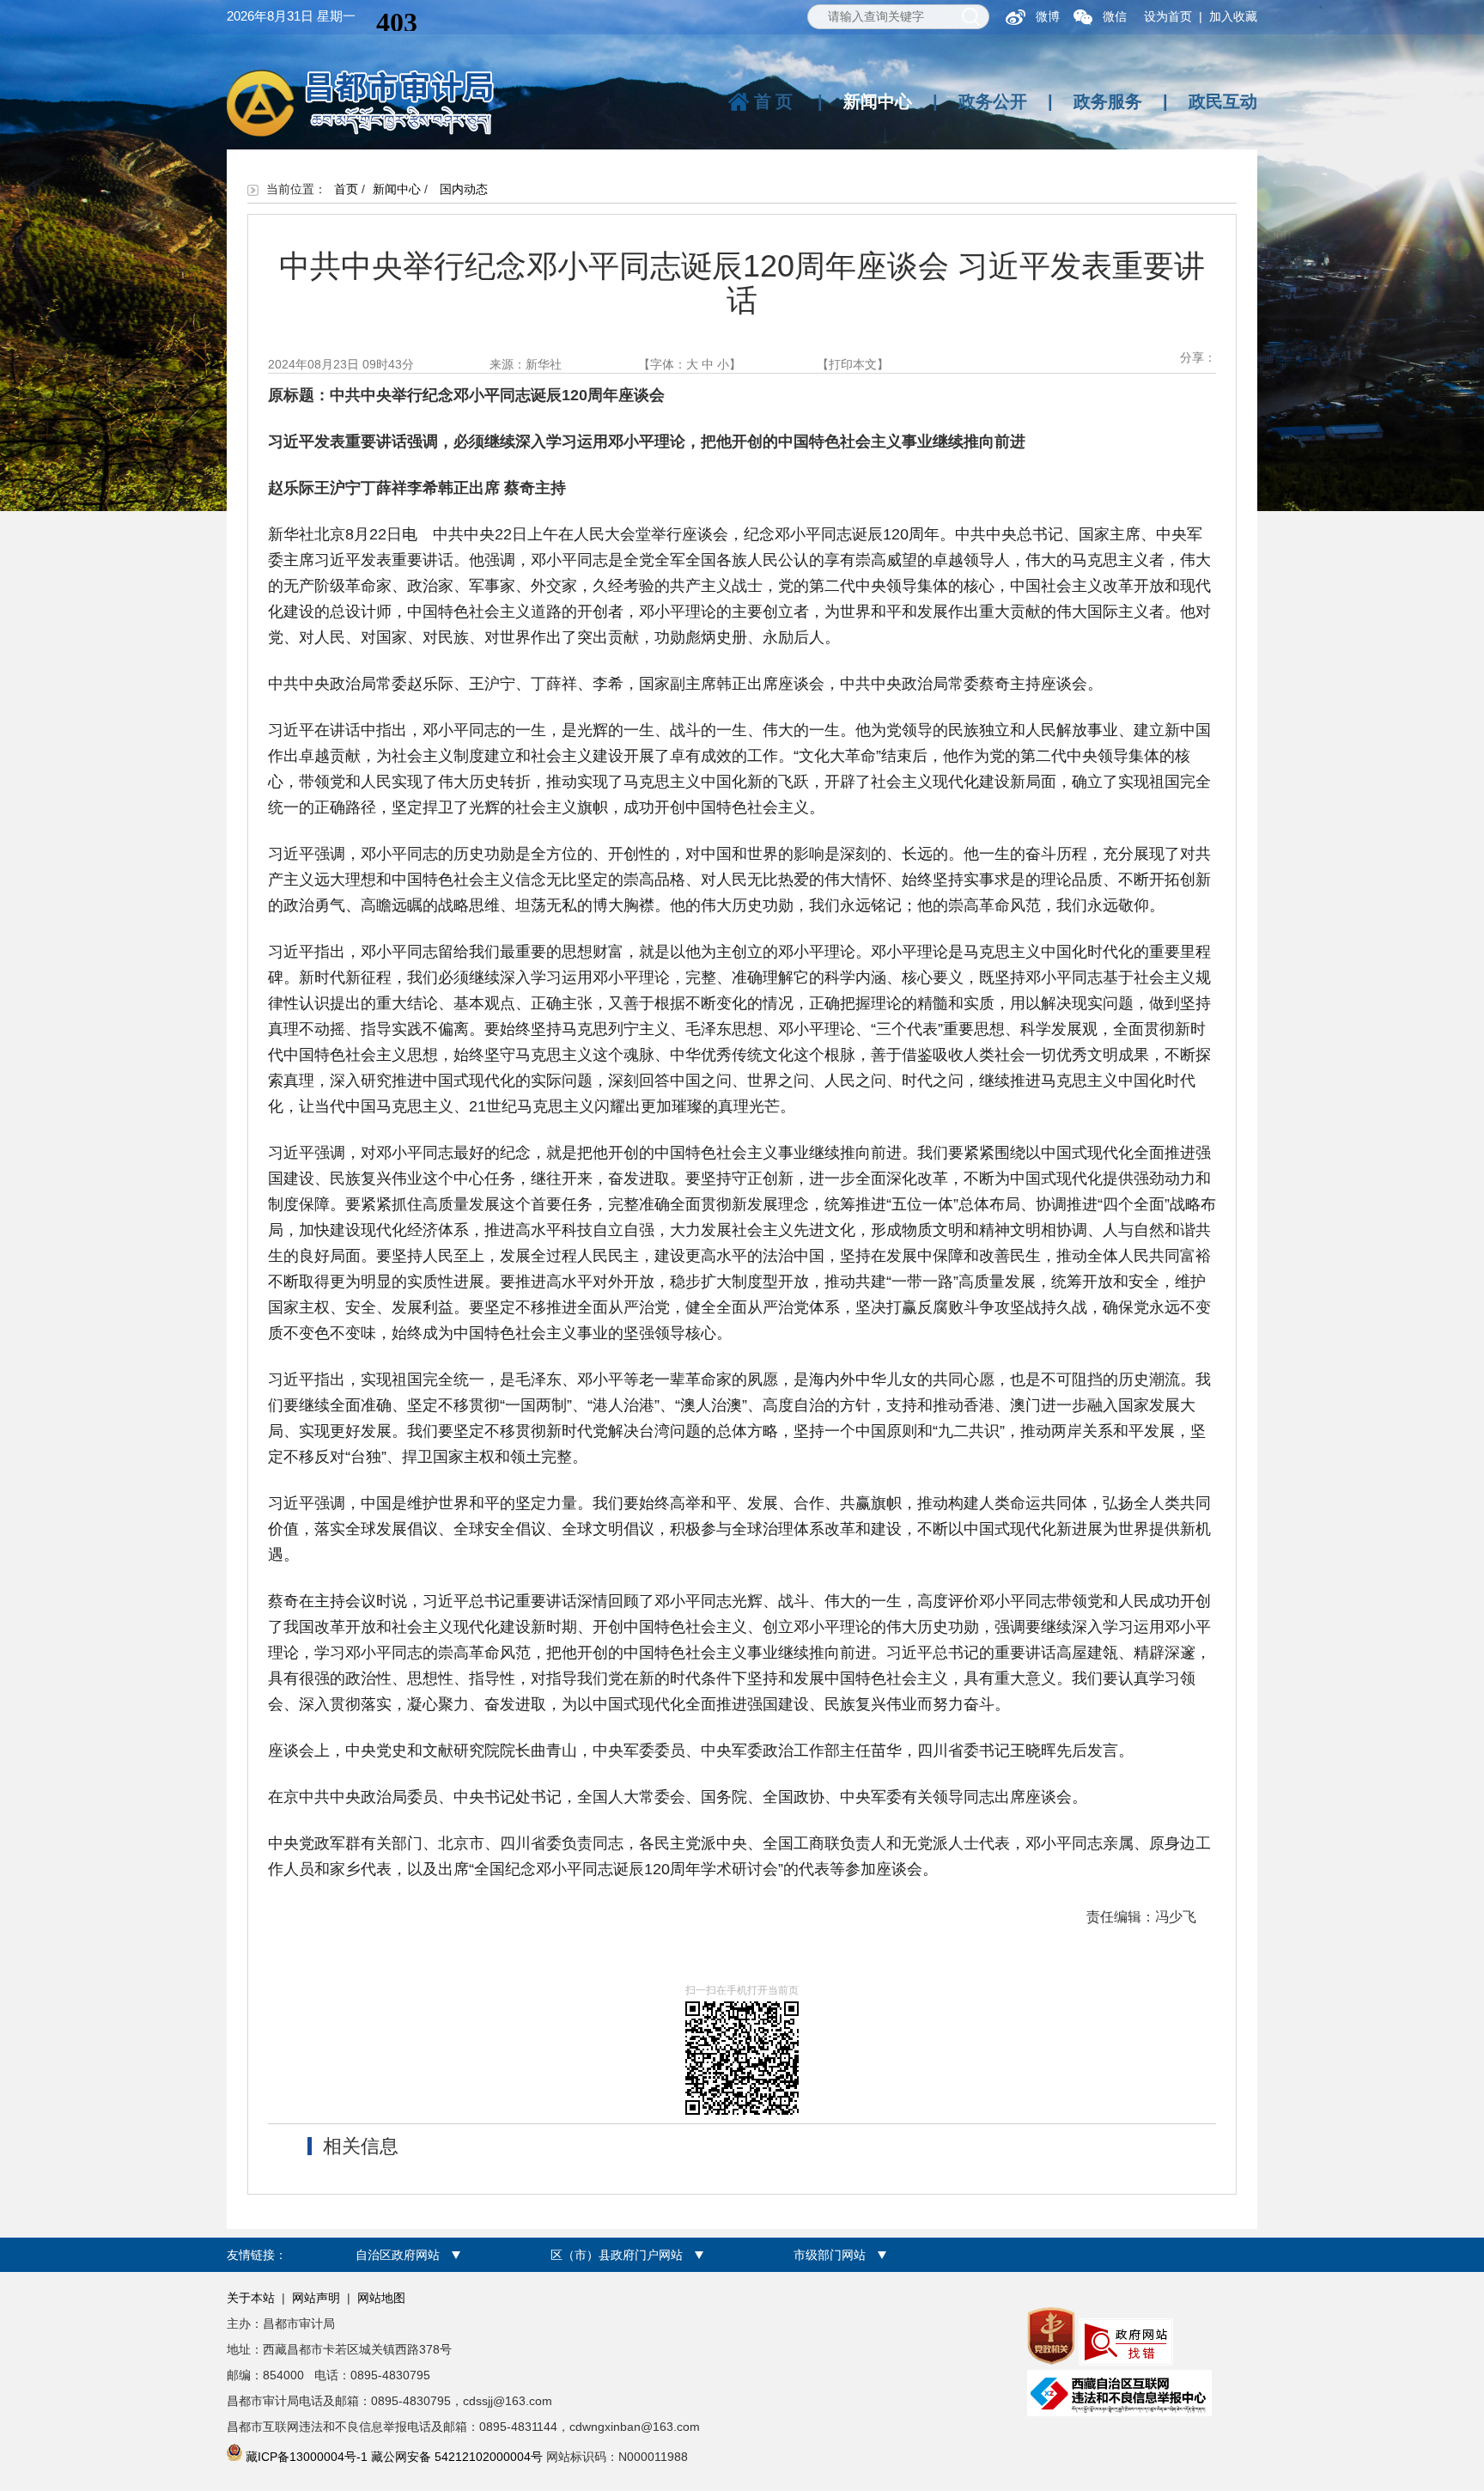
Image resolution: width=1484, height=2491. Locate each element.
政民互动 (1223, 101)
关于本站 (251, 2298)
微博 (1048, 16)
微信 (1115, 16)
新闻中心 (878, 101)
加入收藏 (1233, 16)
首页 (775, 101)
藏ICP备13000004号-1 (307, 2457)
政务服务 (1108, 101)
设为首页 (1168, 16)
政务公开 (993, 101)
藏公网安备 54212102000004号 (457, 2457)
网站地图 (381, 2298)
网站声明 (316, 2298)
